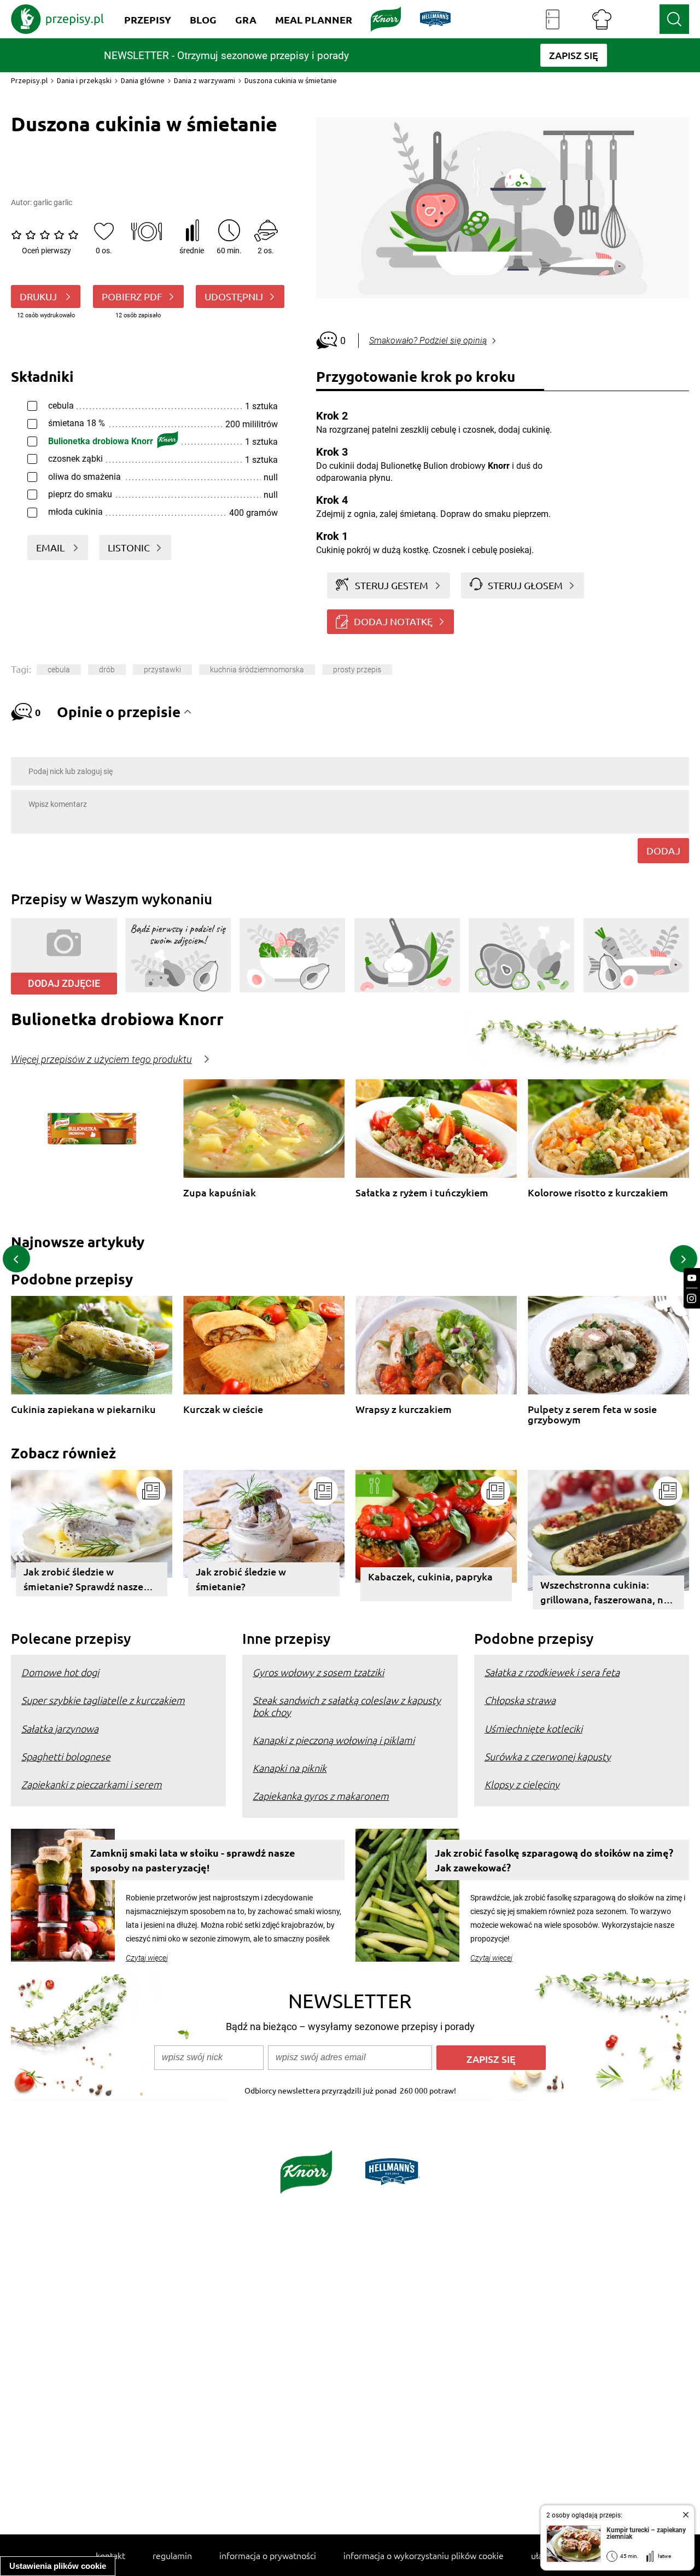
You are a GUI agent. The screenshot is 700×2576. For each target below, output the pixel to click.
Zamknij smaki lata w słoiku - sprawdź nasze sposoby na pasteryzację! (193, 1860)
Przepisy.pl (29, 80)
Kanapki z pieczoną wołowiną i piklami (334, 1740)
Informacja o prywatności (268, 2555)
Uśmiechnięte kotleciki (533, 1728)
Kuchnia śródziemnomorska (257, 670)
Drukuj (39, 296)
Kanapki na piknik (290, 1768)
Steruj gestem (392, 585)
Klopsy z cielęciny (522, 1784)
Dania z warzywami (205, 80)
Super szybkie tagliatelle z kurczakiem (103, 1700)
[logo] (57, 19)
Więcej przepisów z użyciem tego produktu (101, 1060)
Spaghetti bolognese (66, 1756)
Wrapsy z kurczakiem (404, 1409)
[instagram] (692, 1298)
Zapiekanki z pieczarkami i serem (92, 1784)
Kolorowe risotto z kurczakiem (598, 1193)
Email (51, 547)
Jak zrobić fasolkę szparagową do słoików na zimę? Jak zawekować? (554, 1860)
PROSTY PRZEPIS (357, 670)
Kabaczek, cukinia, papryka (430, 1576)
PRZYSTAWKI (162, 670)
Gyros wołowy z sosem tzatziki (318, 1672)
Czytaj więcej (147, 1958)
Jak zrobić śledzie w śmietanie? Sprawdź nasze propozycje (83, 1581)
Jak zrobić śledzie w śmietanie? (241, 1579)
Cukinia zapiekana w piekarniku (83, 1409)
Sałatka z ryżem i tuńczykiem (422, 1193)
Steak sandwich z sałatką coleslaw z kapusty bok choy (347, 1706)
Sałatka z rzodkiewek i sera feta (552, 1672)
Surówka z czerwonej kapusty (548, 1756)
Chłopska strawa (520, 1700)
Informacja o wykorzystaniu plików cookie (424, 2555)
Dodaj (663, 850)
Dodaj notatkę (393, 621)
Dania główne (143, 80)
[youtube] (692, 1278)
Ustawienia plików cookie (58, 2566)
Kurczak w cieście (223, 1409)
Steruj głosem (525, 585)
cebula (59, 670)
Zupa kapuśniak (220, 1193)
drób (107, 670)
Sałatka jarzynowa (60, 1728)
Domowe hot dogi (60, 1672)
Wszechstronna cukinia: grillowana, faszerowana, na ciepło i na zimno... (605, 1594)
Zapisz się (491, 2059)
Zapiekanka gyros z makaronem (321, 1796)
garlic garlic (53, 202)
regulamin (172, 2555)
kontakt (110, 2555)
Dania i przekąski (84, 80)
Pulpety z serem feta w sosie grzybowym (592, 1414)
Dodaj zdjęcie (64, 983)
